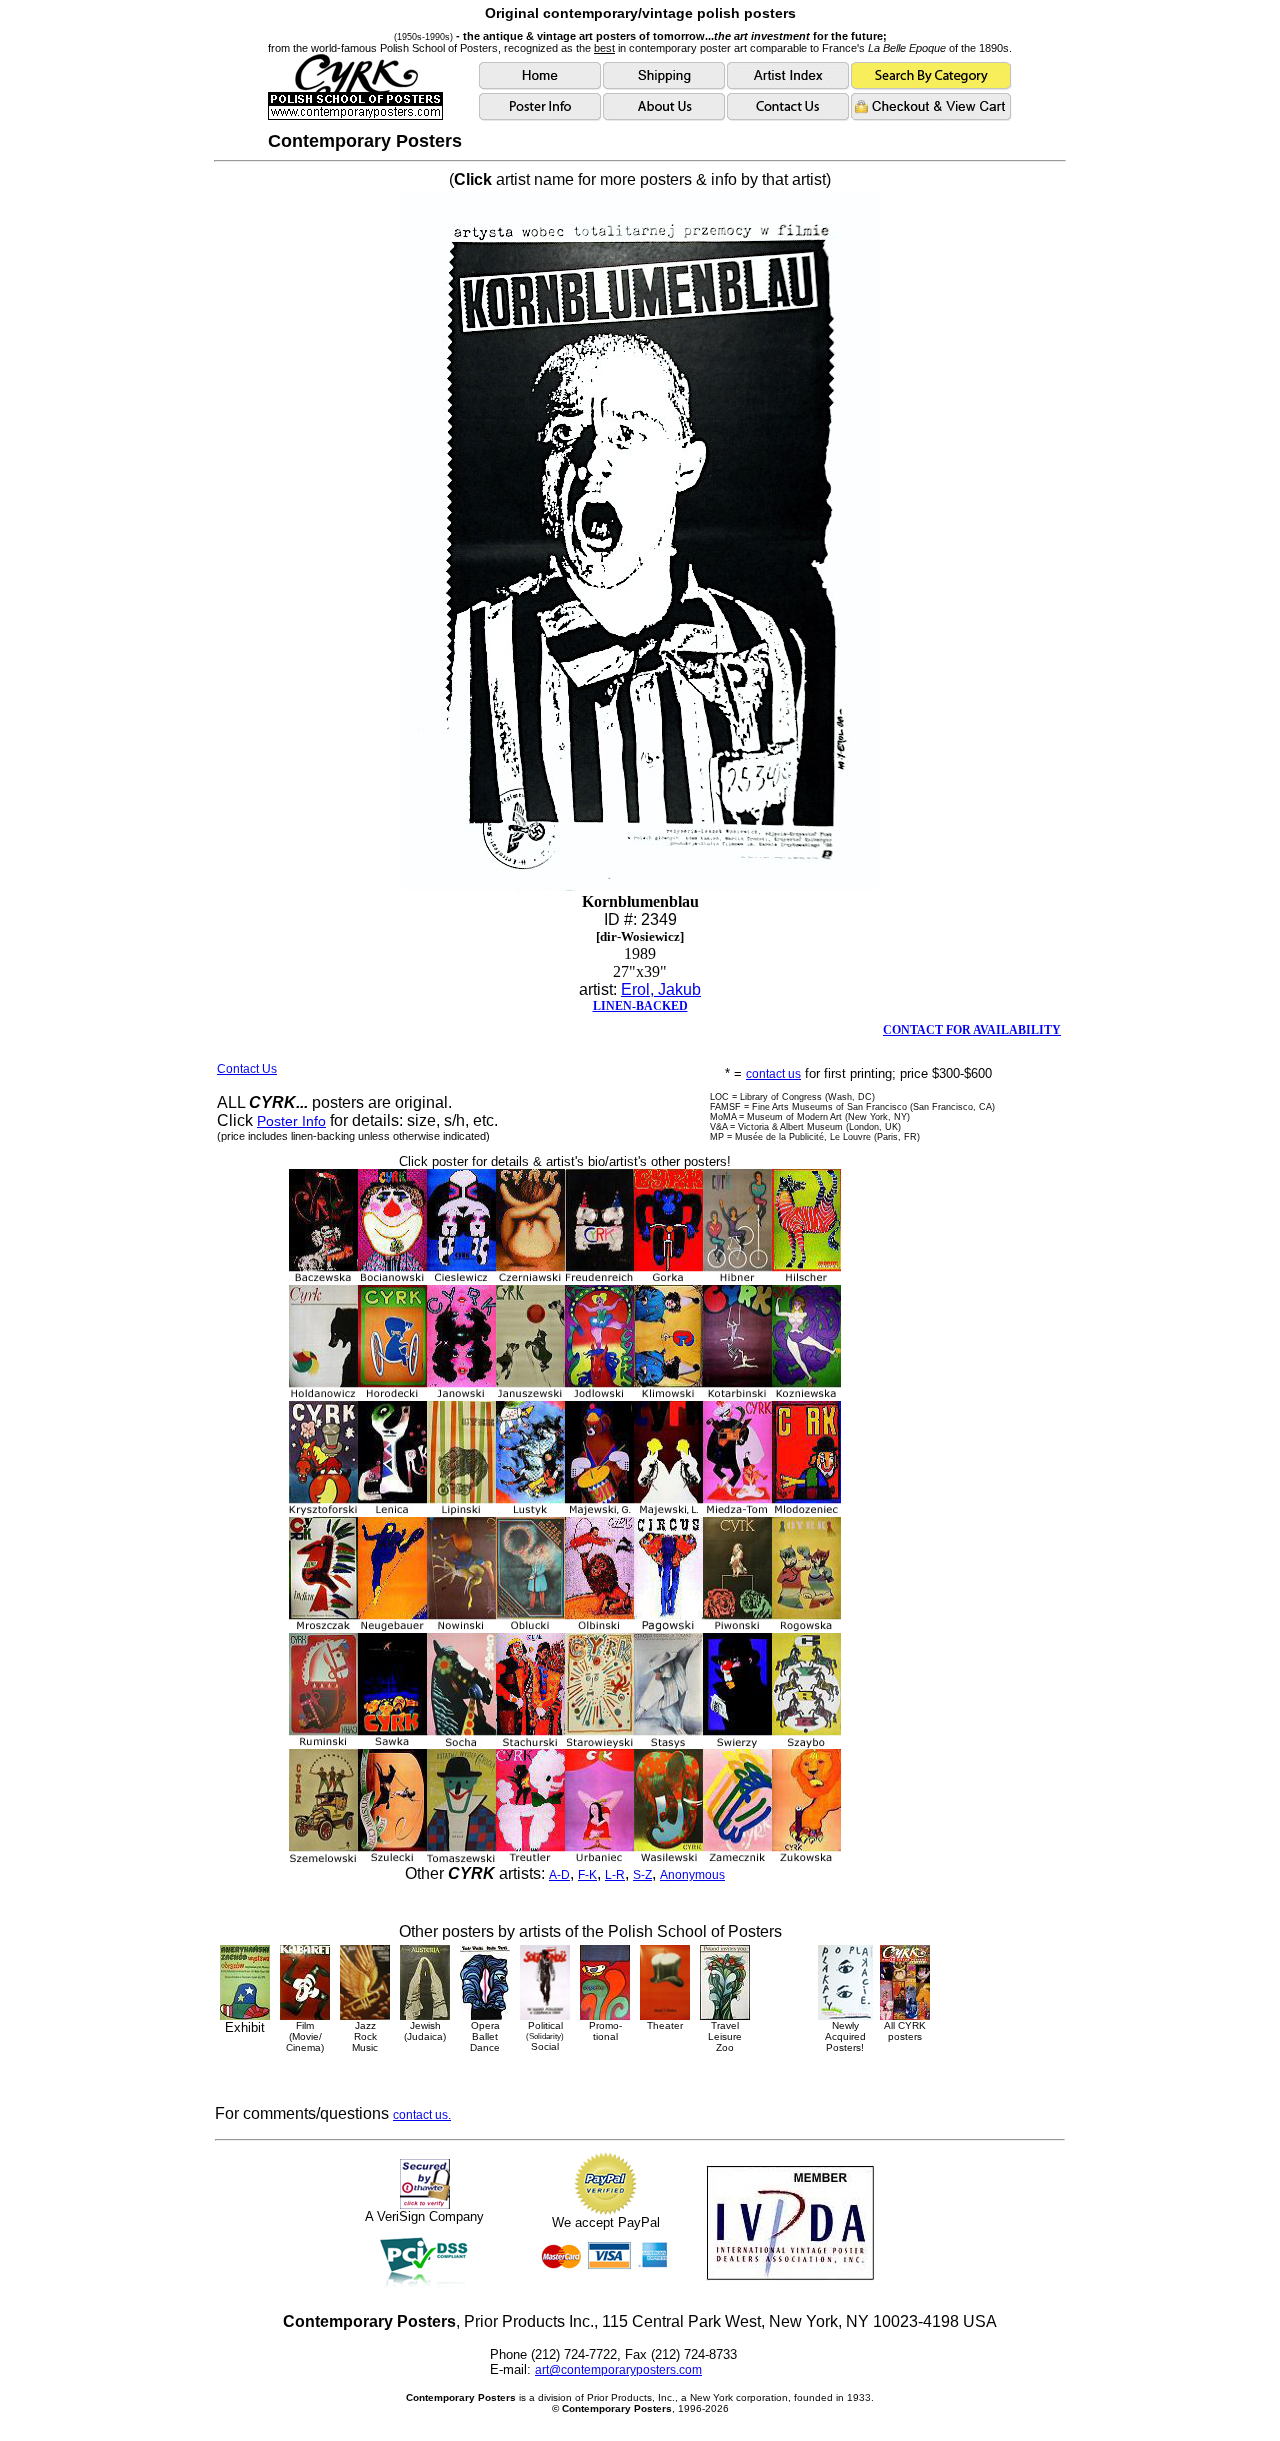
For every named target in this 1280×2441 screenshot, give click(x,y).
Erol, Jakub (661, 989)
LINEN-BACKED (640, 1006)
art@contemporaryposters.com (618, 2370)
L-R (615, 1875)
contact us (773, 1074)
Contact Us (247, 1069)
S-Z (642, 1875)
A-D (559, 1875)
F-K (587, 1875)
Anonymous (692, 1875)
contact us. (422, 2115)
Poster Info (291, 1121)
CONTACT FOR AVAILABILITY (972, 1030)
